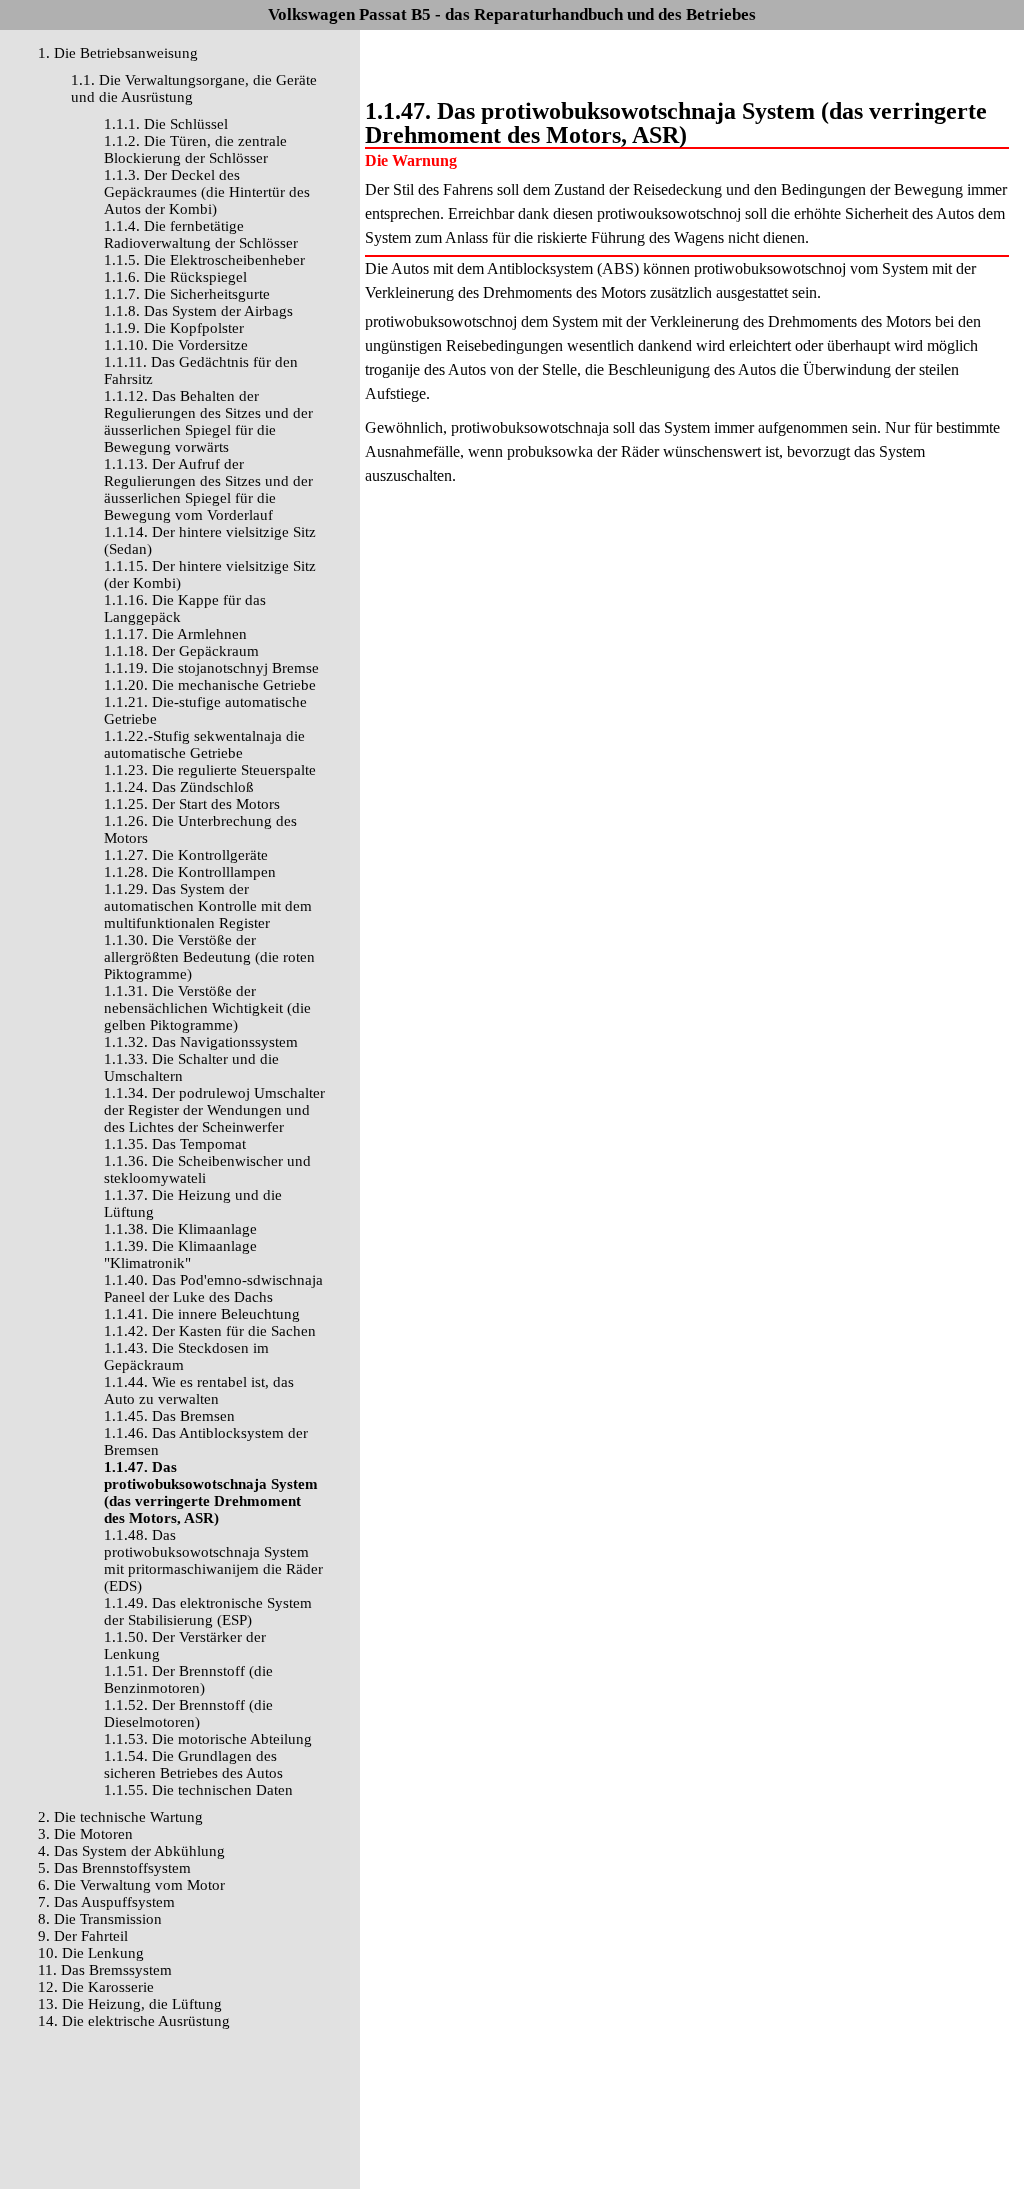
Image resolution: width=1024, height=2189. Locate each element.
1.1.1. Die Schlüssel (166, 124)
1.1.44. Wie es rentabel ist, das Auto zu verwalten (199, 1390)
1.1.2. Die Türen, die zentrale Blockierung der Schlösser (195, 149)
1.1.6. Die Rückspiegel (175, 277)
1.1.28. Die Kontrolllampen (190, 872)
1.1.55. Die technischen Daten (198, 1790)
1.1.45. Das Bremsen (169, 1416)
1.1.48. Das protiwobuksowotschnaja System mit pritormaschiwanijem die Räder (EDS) (213, 1560)
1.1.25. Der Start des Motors (192, 804)
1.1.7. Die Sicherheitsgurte (187, 294)
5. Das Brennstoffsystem (114, 1868)
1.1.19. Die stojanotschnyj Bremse (211, 668)
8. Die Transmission (100, 1919)
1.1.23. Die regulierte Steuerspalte (210, 770)
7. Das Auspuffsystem (106, 1902)
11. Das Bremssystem (105, 1970)
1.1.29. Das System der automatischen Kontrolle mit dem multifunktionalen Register (208, 906)
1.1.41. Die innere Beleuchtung (202, 1314)
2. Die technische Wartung (120, 1817)
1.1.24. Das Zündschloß (179, 787)
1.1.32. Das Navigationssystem (201, 1042)
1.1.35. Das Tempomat (175, 1144)
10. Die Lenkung (91, 1953)
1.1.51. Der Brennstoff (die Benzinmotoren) (188, 1679)
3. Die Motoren (85, 1834)
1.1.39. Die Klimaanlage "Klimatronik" (180, 1254)
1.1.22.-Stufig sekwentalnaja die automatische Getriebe (204, 744)
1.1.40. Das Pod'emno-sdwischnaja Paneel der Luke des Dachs (213, 1288)
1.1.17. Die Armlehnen (175, 634)
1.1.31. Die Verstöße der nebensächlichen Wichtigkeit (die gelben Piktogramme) (207, 1008)
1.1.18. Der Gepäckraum (181, 651)
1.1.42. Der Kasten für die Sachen (210, 1331)
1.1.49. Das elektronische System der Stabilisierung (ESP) (208, 1611)
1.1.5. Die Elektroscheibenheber (204, 260)
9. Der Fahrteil (83, 1936)
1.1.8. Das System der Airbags (198, 311)
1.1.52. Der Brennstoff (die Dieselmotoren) (188, 1713)
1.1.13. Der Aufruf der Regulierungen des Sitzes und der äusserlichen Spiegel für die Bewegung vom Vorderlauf (208, 489)
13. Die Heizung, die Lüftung (130, 2004)
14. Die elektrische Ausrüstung (134, 2021)
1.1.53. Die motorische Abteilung (208, 1739)
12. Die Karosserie (96, 1987)
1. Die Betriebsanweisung (118, 53)
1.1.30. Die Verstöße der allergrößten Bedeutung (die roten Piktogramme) (209, 957)
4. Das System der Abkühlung (131, 1851)
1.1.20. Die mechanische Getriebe (210, 685)
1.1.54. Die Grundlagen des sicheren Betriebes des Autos (193, 1764)
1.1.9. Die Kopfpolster (174, 328)
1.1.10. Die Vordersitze (176, 345)
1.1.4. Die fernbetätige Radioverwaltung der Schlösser (201, 234)
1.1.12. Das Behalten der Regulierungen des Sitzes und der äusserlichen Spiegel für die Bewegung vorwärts (208, 421)
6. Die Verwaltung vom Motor (131, 1885)
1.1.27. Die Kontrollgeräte (186, 855)
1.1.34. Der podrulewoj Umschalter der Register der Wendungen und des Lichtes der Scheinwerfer (214, 1110)
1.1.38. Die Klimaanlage (180, 1229)
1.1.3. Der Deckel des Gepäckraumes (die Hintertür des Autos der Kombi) (207, 192)
